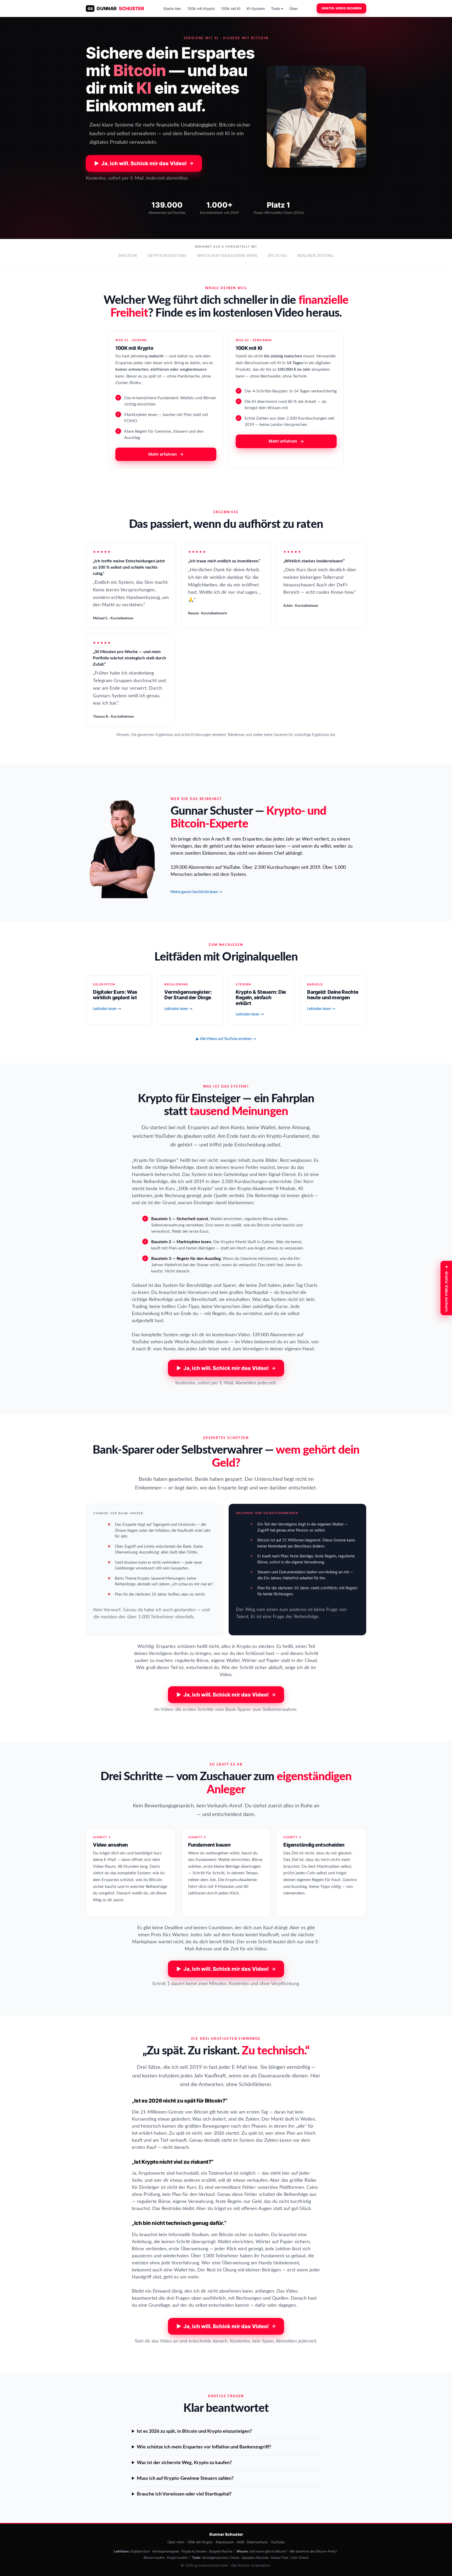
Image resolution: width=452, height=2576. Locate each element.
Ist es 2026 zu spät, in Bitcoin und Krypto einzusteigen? (194, 2431)
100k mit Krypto (201, 8)
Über (293, 8)
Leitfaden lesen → (107, 1009)
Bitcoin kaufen (154, 2558)
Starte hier (172, 8)
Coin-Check (300, 2558)
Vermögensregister (166, 2551)
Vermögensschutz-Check (221, 2558)
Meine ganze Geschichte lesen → (196, 892)
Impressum (225, 2542)
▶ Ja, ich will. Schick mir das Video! (144, 163)
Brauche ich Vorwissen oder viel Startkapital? (184, 2494)
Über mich (176, 2542)
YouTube (278, 2542)
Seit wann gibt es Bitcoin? (268, 2551)
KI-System (256, 8)
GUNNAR (116, 8)
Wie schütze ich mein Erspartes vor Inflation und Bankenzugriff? (204, 2447)
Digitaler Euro (140, 2551)
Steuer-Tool (280, 2558)
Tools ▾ (277, 8)
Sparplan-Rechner (255, 2558)
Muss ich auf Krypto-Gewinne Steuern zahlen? (185, 2478)
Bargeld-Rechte (221, 2551)
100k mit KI (231, 8)
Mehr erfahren (166, 454)
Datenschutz (257, 2542)
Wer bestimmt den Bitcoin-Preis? (313, 2551)
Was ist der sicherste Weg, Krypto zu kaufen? (184, 2463)
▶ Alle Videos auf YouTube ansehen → (226, 1039)
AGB (240, 2542)
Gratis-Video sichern (341, 8)
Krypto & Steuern (194, 2551)
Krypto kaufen (177, 2558)
